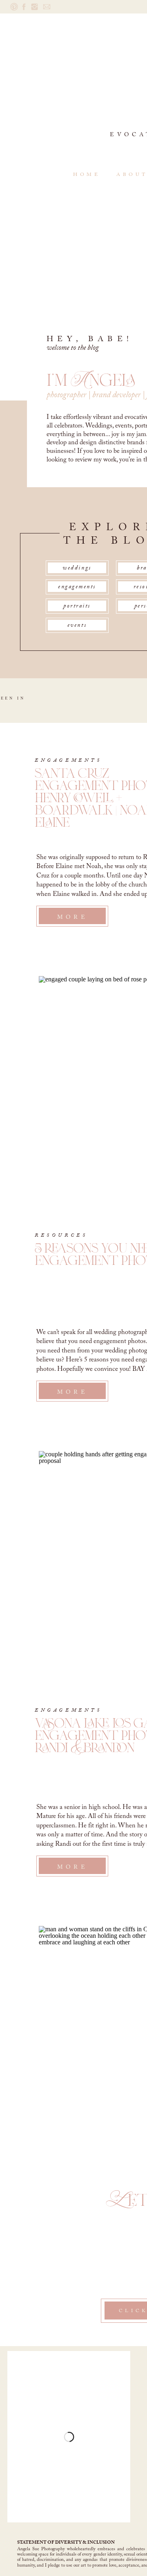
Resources (61, 1235)
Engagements (68, 760)
